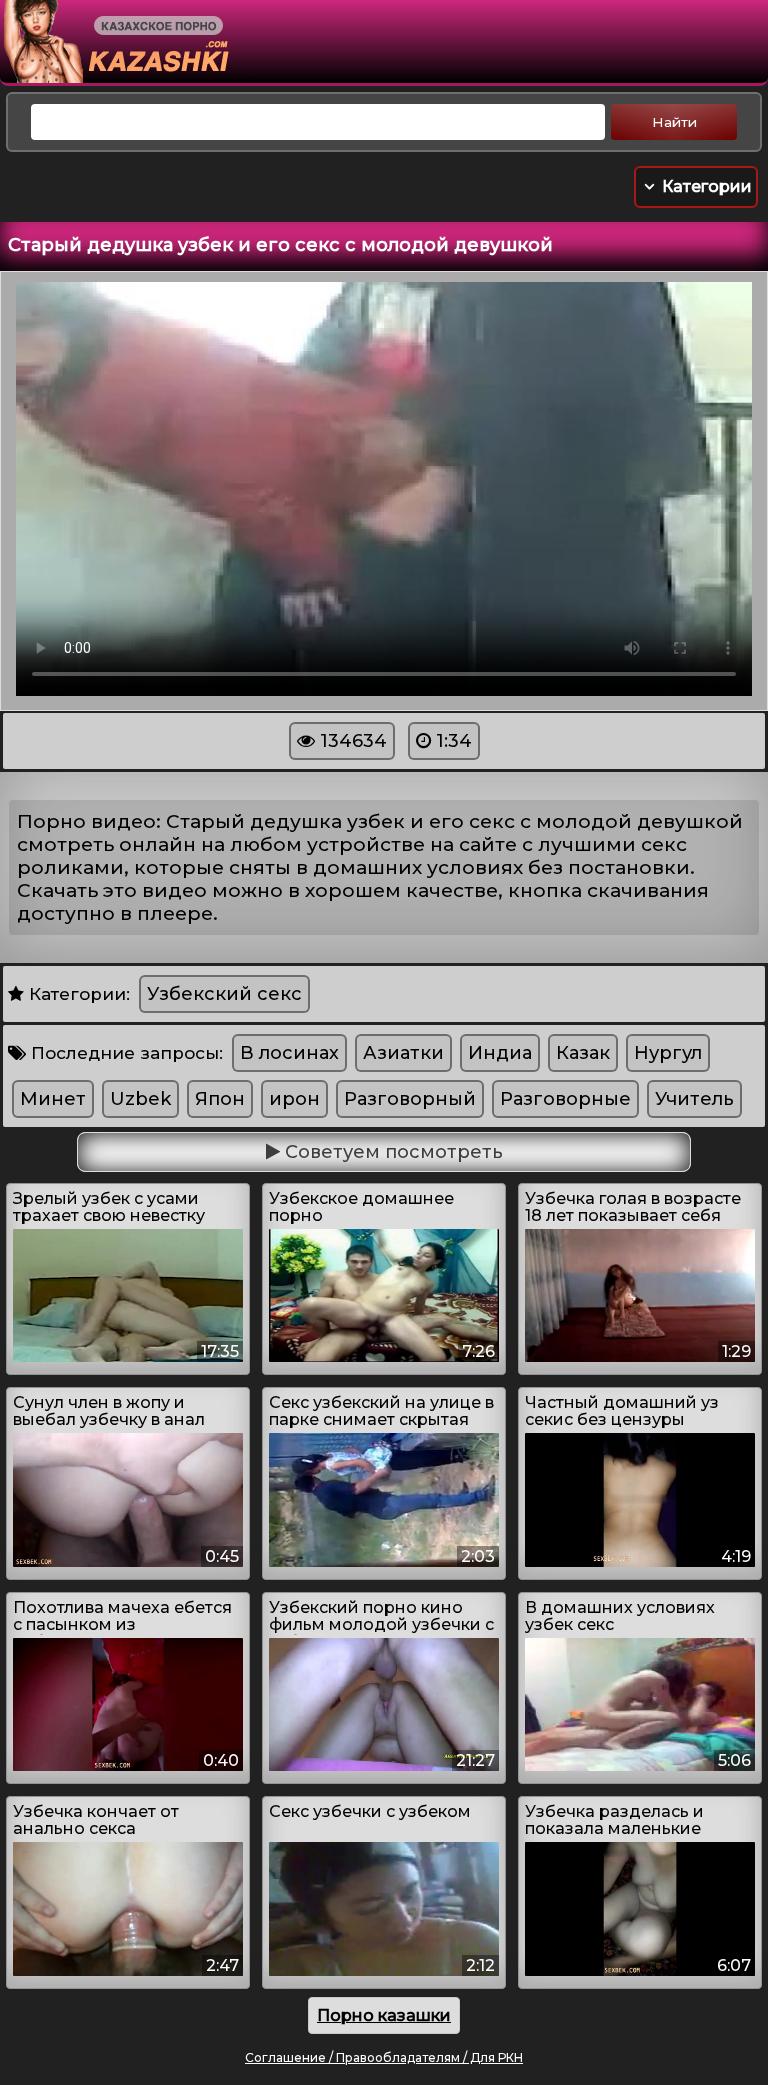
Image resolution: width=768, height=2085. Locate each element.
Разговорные (565, 1099)
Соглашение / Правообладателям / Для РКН (384, 2057)
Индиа (500, 1053)
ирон (294, 1099)
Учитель (694, 1099)
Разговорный (410, 1099)
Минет (53, 1099)
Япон (220, 1099)
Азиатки (403, 1053)
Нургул (668, 1053)
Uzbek (140, 1099)
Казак (583, 1053)
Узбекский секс (224, 994)
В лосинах (289, 1053)
